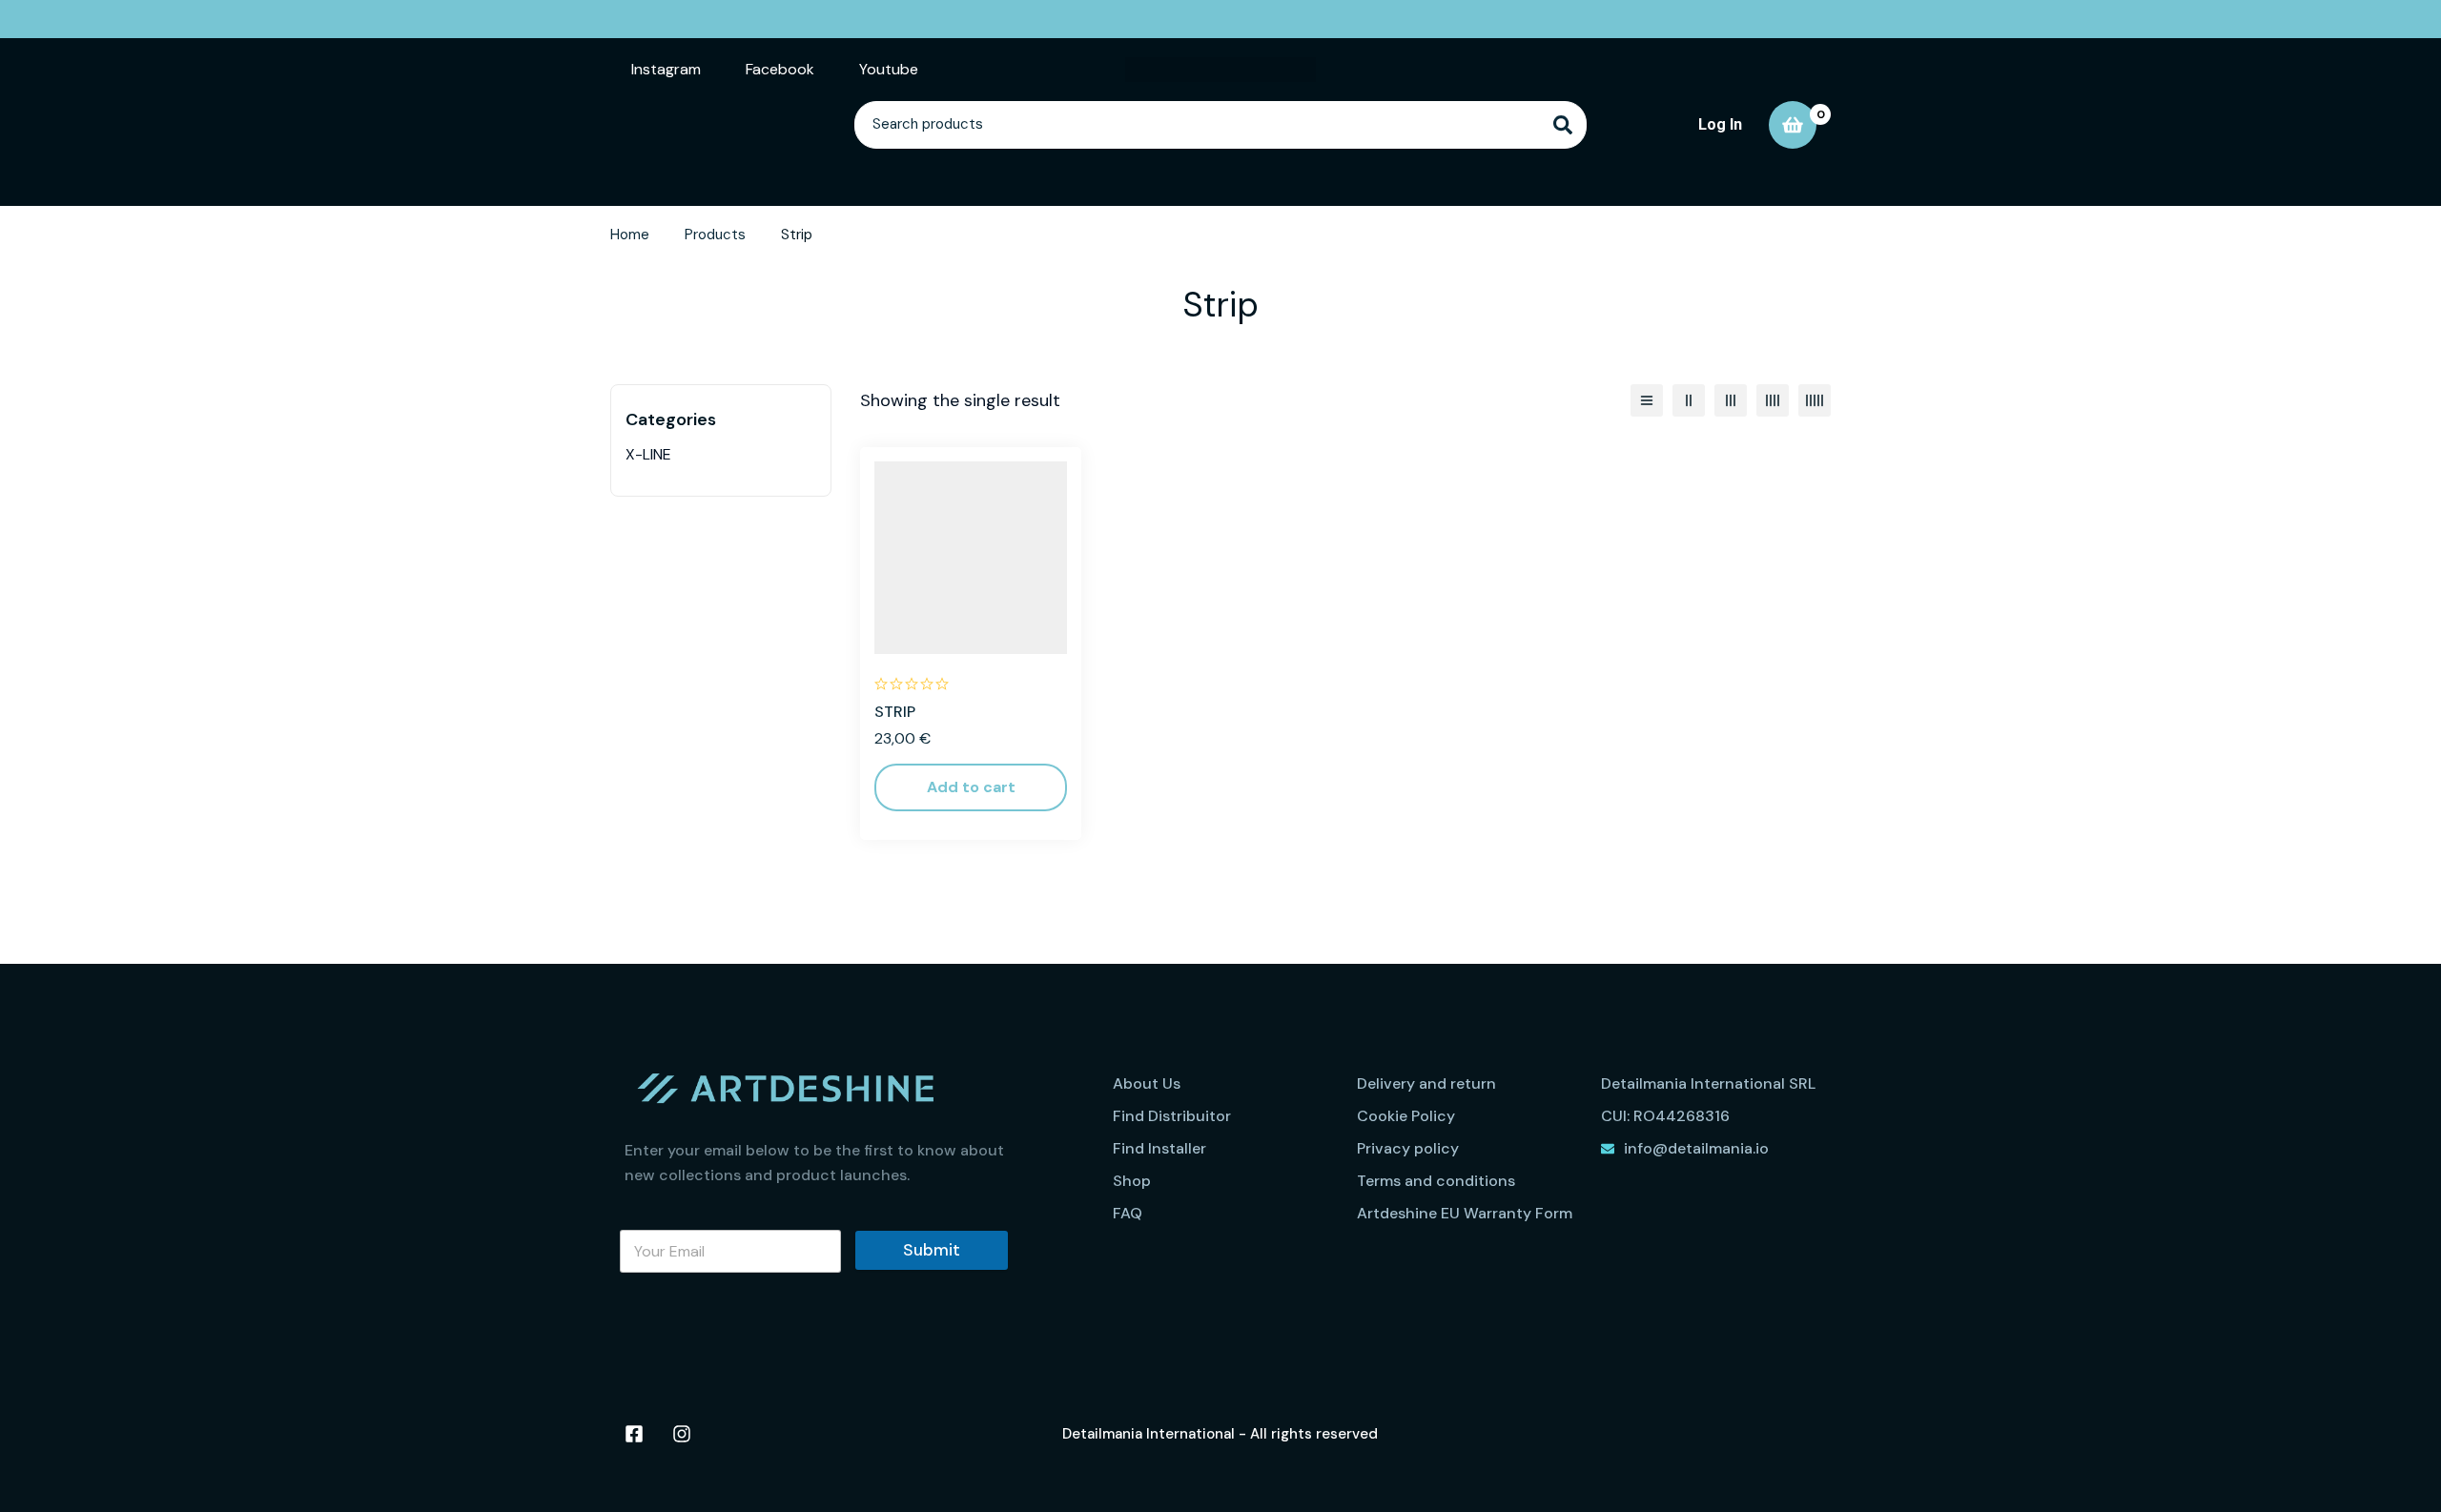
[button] (971, 787)
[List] (1647, 400)
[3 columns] (1731, 400)
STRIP (895, 712)
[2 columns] (1689, 400)
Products (715, 235)
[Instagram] (682, 1434)
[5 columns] (1815, 400)
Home (630, 235)
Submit (932, 1250)
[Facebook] (634, 1434)
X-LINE (648, 454)
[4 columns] (1773, 400)
